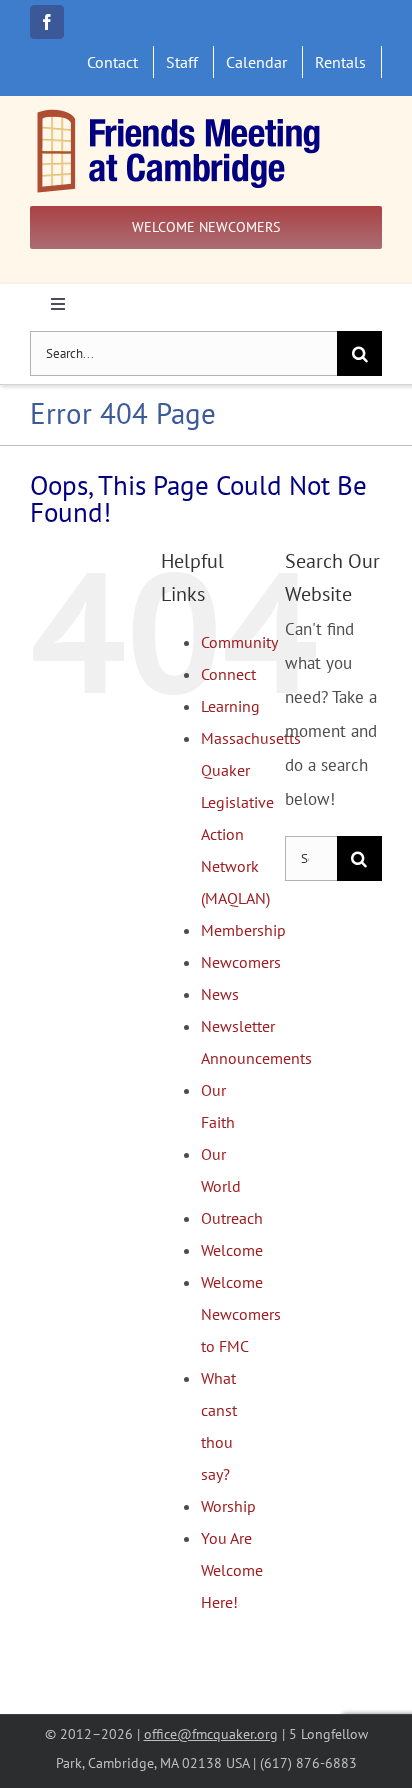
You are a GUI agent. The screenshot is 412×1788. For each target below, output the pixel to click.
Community (239, 642)
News (220, 994)
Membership (243, 930)
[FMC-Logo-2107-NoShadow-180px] (180, 114)
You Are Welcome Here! (232, 1570)
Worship (228, 1506)
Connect (228, 674)
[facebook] (47, 22)
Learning (230, 706)
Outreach (232, 1218)
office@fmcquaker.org (211, 1733)
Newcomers (241, 962)
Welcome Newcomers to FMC (241, 1314)
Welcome (232, 1250)
